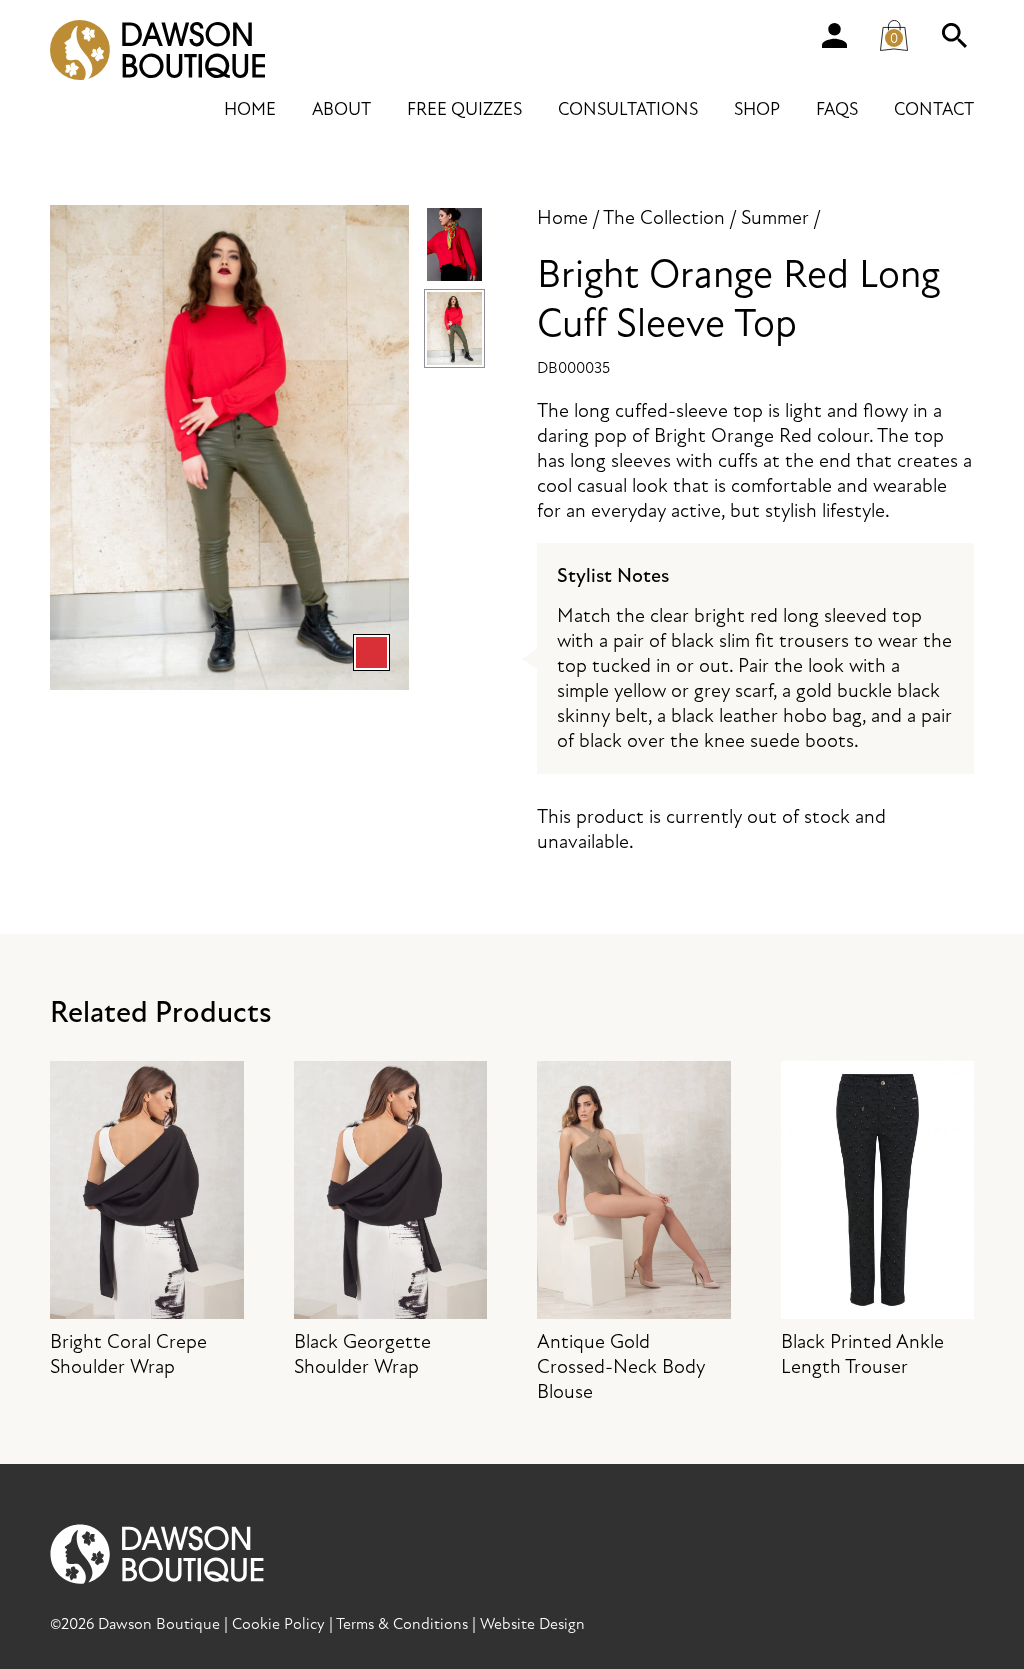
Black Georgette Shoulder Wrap (362, 1354)
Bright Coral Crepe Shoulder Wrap (128, 1354)
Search (954, 35)
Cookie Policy (278, 1624)
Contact (934, 109)
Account (834, 35)
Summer (775, 217)
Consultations (628, 109)
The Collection (664, 217)
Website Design (532, 1624)
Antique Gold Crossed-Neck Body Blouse (621, 1366)
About (341, 109)
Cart (902, 31)
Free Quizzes (464, 109)
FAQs (837, 109)
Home (250, 109)
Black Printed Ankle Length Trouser (862, 1354)
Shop (757, 109)
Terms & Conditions (402, 1624)
